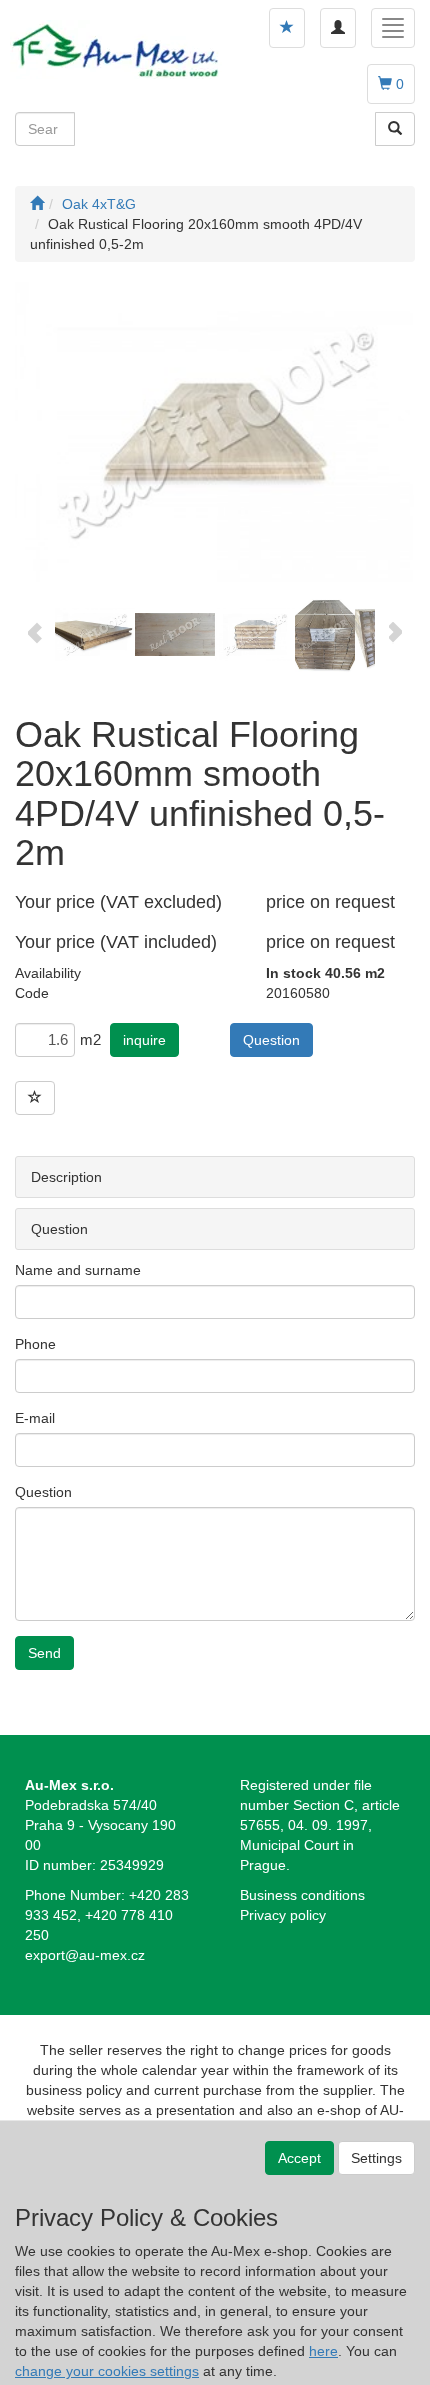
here (323, 2351)
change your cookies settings (107, 2371)
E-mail (35, 1418)
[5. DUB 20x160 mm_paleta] (325, 633)
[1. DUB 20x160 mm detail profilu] (215, 433)
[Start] (37, 204)
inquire (144, 1040)
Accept (299, 2158)
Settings (376, 2158)
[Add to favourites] (35, 1098)
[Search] (395, 129)
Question (271, 1040)
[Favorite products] (287, 28)
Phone (35, 1344)
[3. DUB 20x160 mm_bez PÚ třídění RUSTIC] (175, 633)
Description (66, 1177)
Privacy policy (283, 1915)
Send (44, 1653)
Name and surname (78, 1270)
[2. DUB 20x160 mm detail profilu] (95, 633)
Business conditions (302, 1895)
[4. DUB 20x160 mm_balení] (255, 633)
